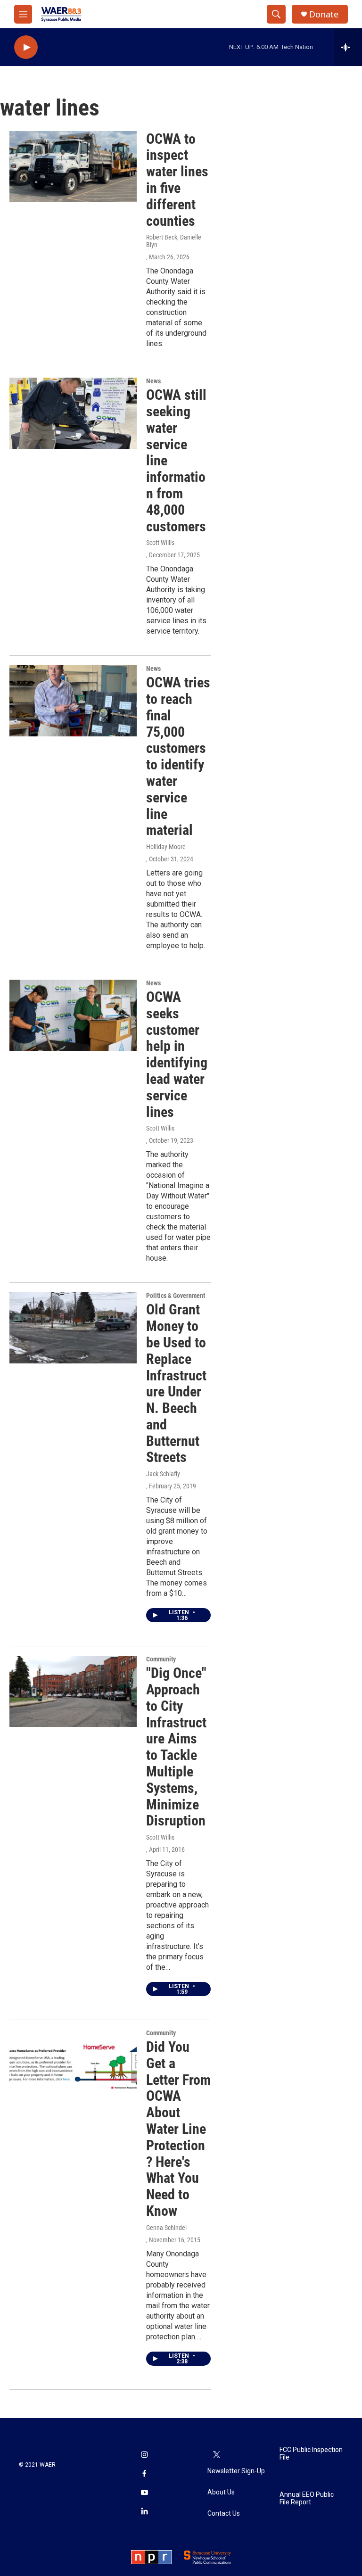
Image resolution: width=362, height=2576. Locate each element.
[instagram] (144, 2456)
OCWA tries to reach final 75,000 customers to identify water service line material (178, 756)
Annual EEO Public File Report (307, 2498)
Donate (324, 14)
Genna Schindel (166, 2228)
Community (161, 1659)
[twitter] (217, 2456)
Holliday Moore (166, 847)
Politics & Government (176, 1296)
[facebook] (144, 2475)
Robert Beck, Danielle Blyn (174, 241)
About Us (221, 2492)
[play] (26, 47)
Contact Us (224, 2514)
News (153, 381)
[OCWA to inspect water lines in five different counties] (73, 166)
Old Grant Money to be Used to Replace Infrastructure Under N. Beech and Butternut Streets (176, 1383)
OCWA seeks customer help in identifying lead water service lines (177, 1054)
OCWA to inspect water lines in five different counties (177, 180)
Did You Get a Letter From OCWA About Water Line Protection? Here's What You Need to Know (178, 2129)
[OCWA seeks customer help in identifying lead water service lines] (73, 1015)
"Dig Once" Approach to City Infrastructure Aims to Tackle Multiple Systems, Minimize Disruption (176, 1747)
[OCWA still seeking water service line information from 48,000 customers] (73, 413)
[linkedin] (144, 2512)
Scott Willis (160, 543)
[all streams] (348, 47)
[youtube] (144, 2493)
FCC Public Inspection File (311, 2454)
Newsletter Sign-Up (236, 2471)
